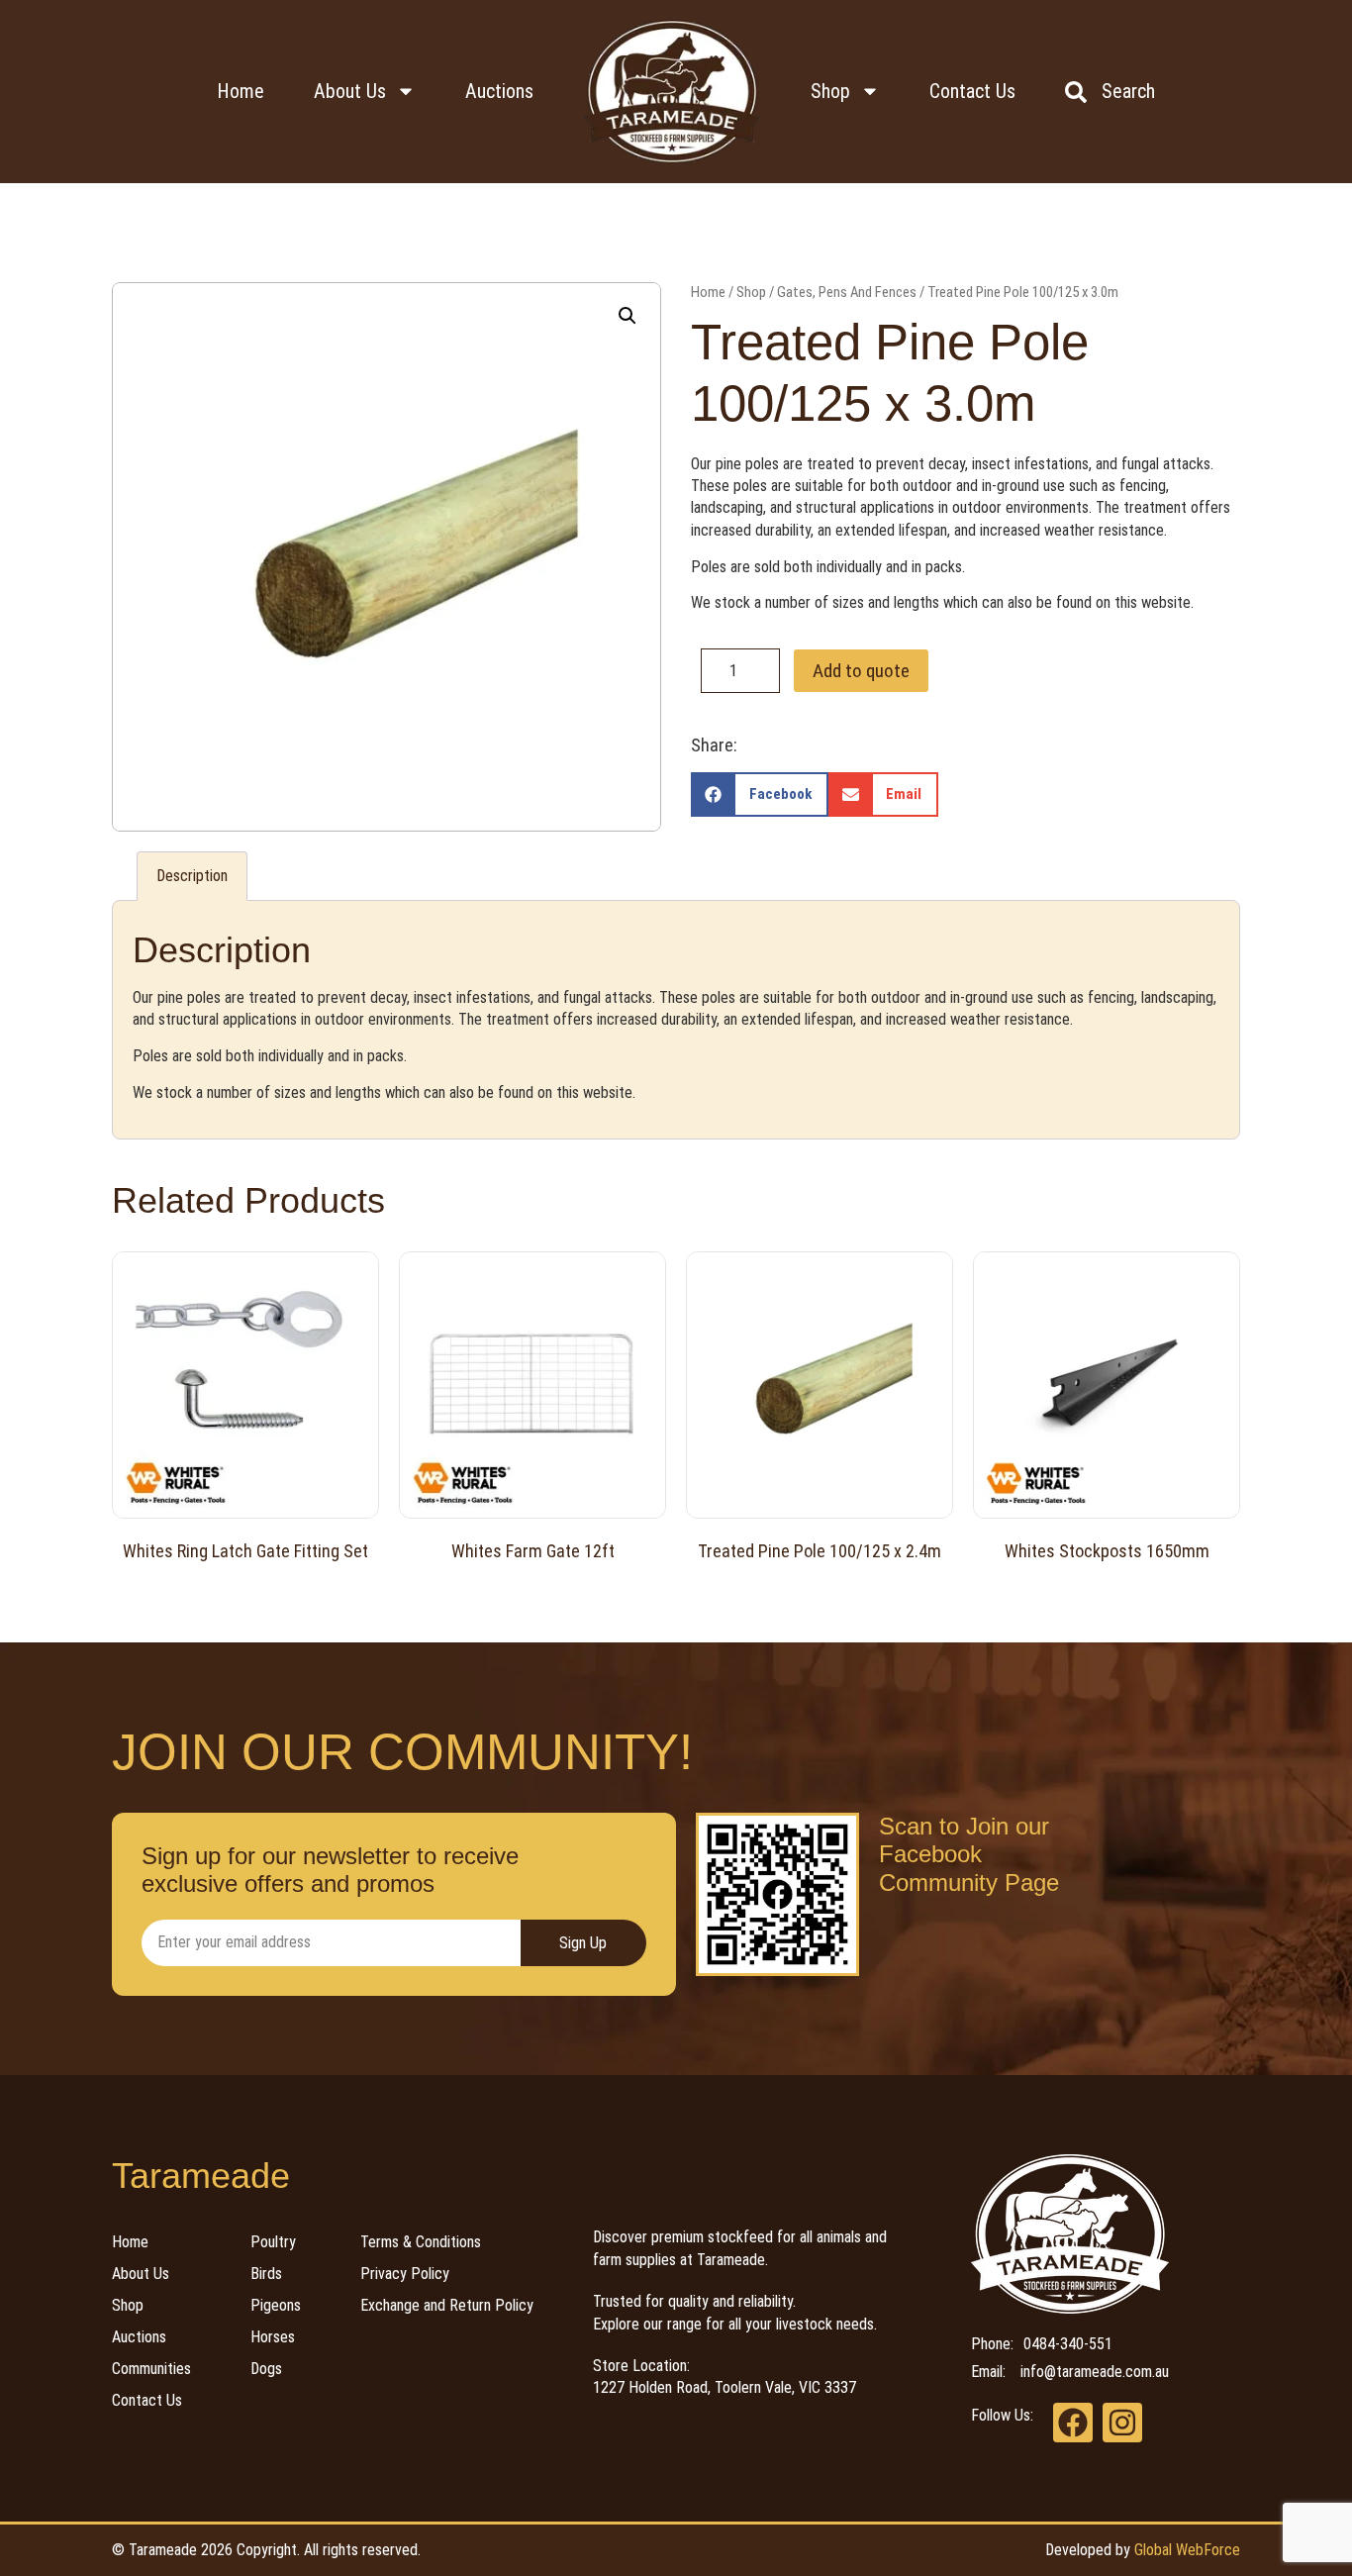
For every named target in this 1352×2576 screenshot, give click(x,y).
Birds (266, 2274)
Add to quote (861, 671)
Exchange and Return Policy (447, 2305)
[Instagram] (1122, 2423)
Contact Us (972, 91)
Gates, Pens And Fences (847, 292)
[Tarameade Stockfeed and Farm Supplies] (672, 92)
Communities (151, 2369)
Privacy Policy (405, 2274)
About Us (350, 91)
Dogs (266, 2369)
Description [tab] (192, 876)
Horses (273, 2337)
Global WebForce (1187, 2550)
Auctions (499, 91)
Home (241, 91)
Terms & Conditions (421, 2242)
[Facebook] (1073, 2423)
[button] (628, 316)
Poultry (273, 2242)
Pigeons (276, 2305)
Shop (830, 91)
